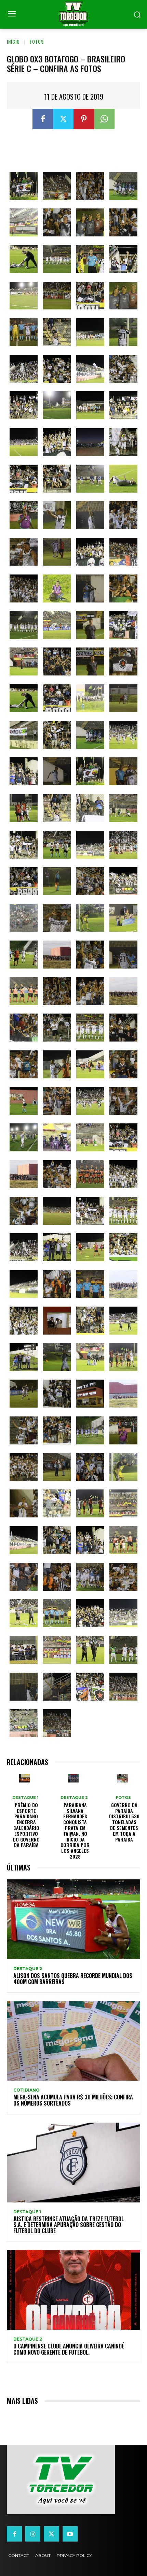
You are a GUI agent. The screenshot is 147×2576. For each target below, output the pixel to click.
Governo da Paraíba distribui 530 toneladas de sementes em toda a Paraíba (124, 1822)
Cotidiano (26, 2090)
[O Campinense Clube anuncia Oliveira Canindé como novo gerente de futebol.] (73, 2290)
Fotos (37, 41)
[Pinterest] (84, 119)
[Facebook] (43, 119)
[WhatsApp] (104, 119)
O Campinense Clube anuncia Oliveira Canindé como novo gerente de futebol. (69, 2349)
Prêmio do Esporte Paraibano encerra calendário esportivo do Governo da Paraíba (26, 1825)
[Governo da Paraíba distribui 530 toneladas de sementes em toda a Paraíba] (123, 1778)
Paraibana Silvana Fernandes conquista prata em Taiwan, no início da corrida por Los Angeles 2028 (75, 1831)
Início (13, 41)
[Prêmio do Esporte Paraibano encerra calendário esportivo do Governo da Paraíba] (24, 1778)
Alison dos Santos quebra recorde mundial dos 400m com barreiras (73, 1979)
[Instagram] (33, 2534)
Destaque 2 (74, 1798)
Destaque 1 (25, 1798)
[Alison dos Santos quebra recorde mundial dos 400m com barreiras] (73, 1919)
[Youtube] (70, 2534)
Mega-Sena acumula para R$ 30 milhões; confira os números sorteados (73, 2100)
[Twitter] (63, 119)
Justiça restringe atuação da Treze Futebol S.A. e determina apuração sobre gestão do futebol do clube (69, 2225)
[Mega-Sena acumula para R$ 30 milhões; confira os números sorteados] (73, 2041)
